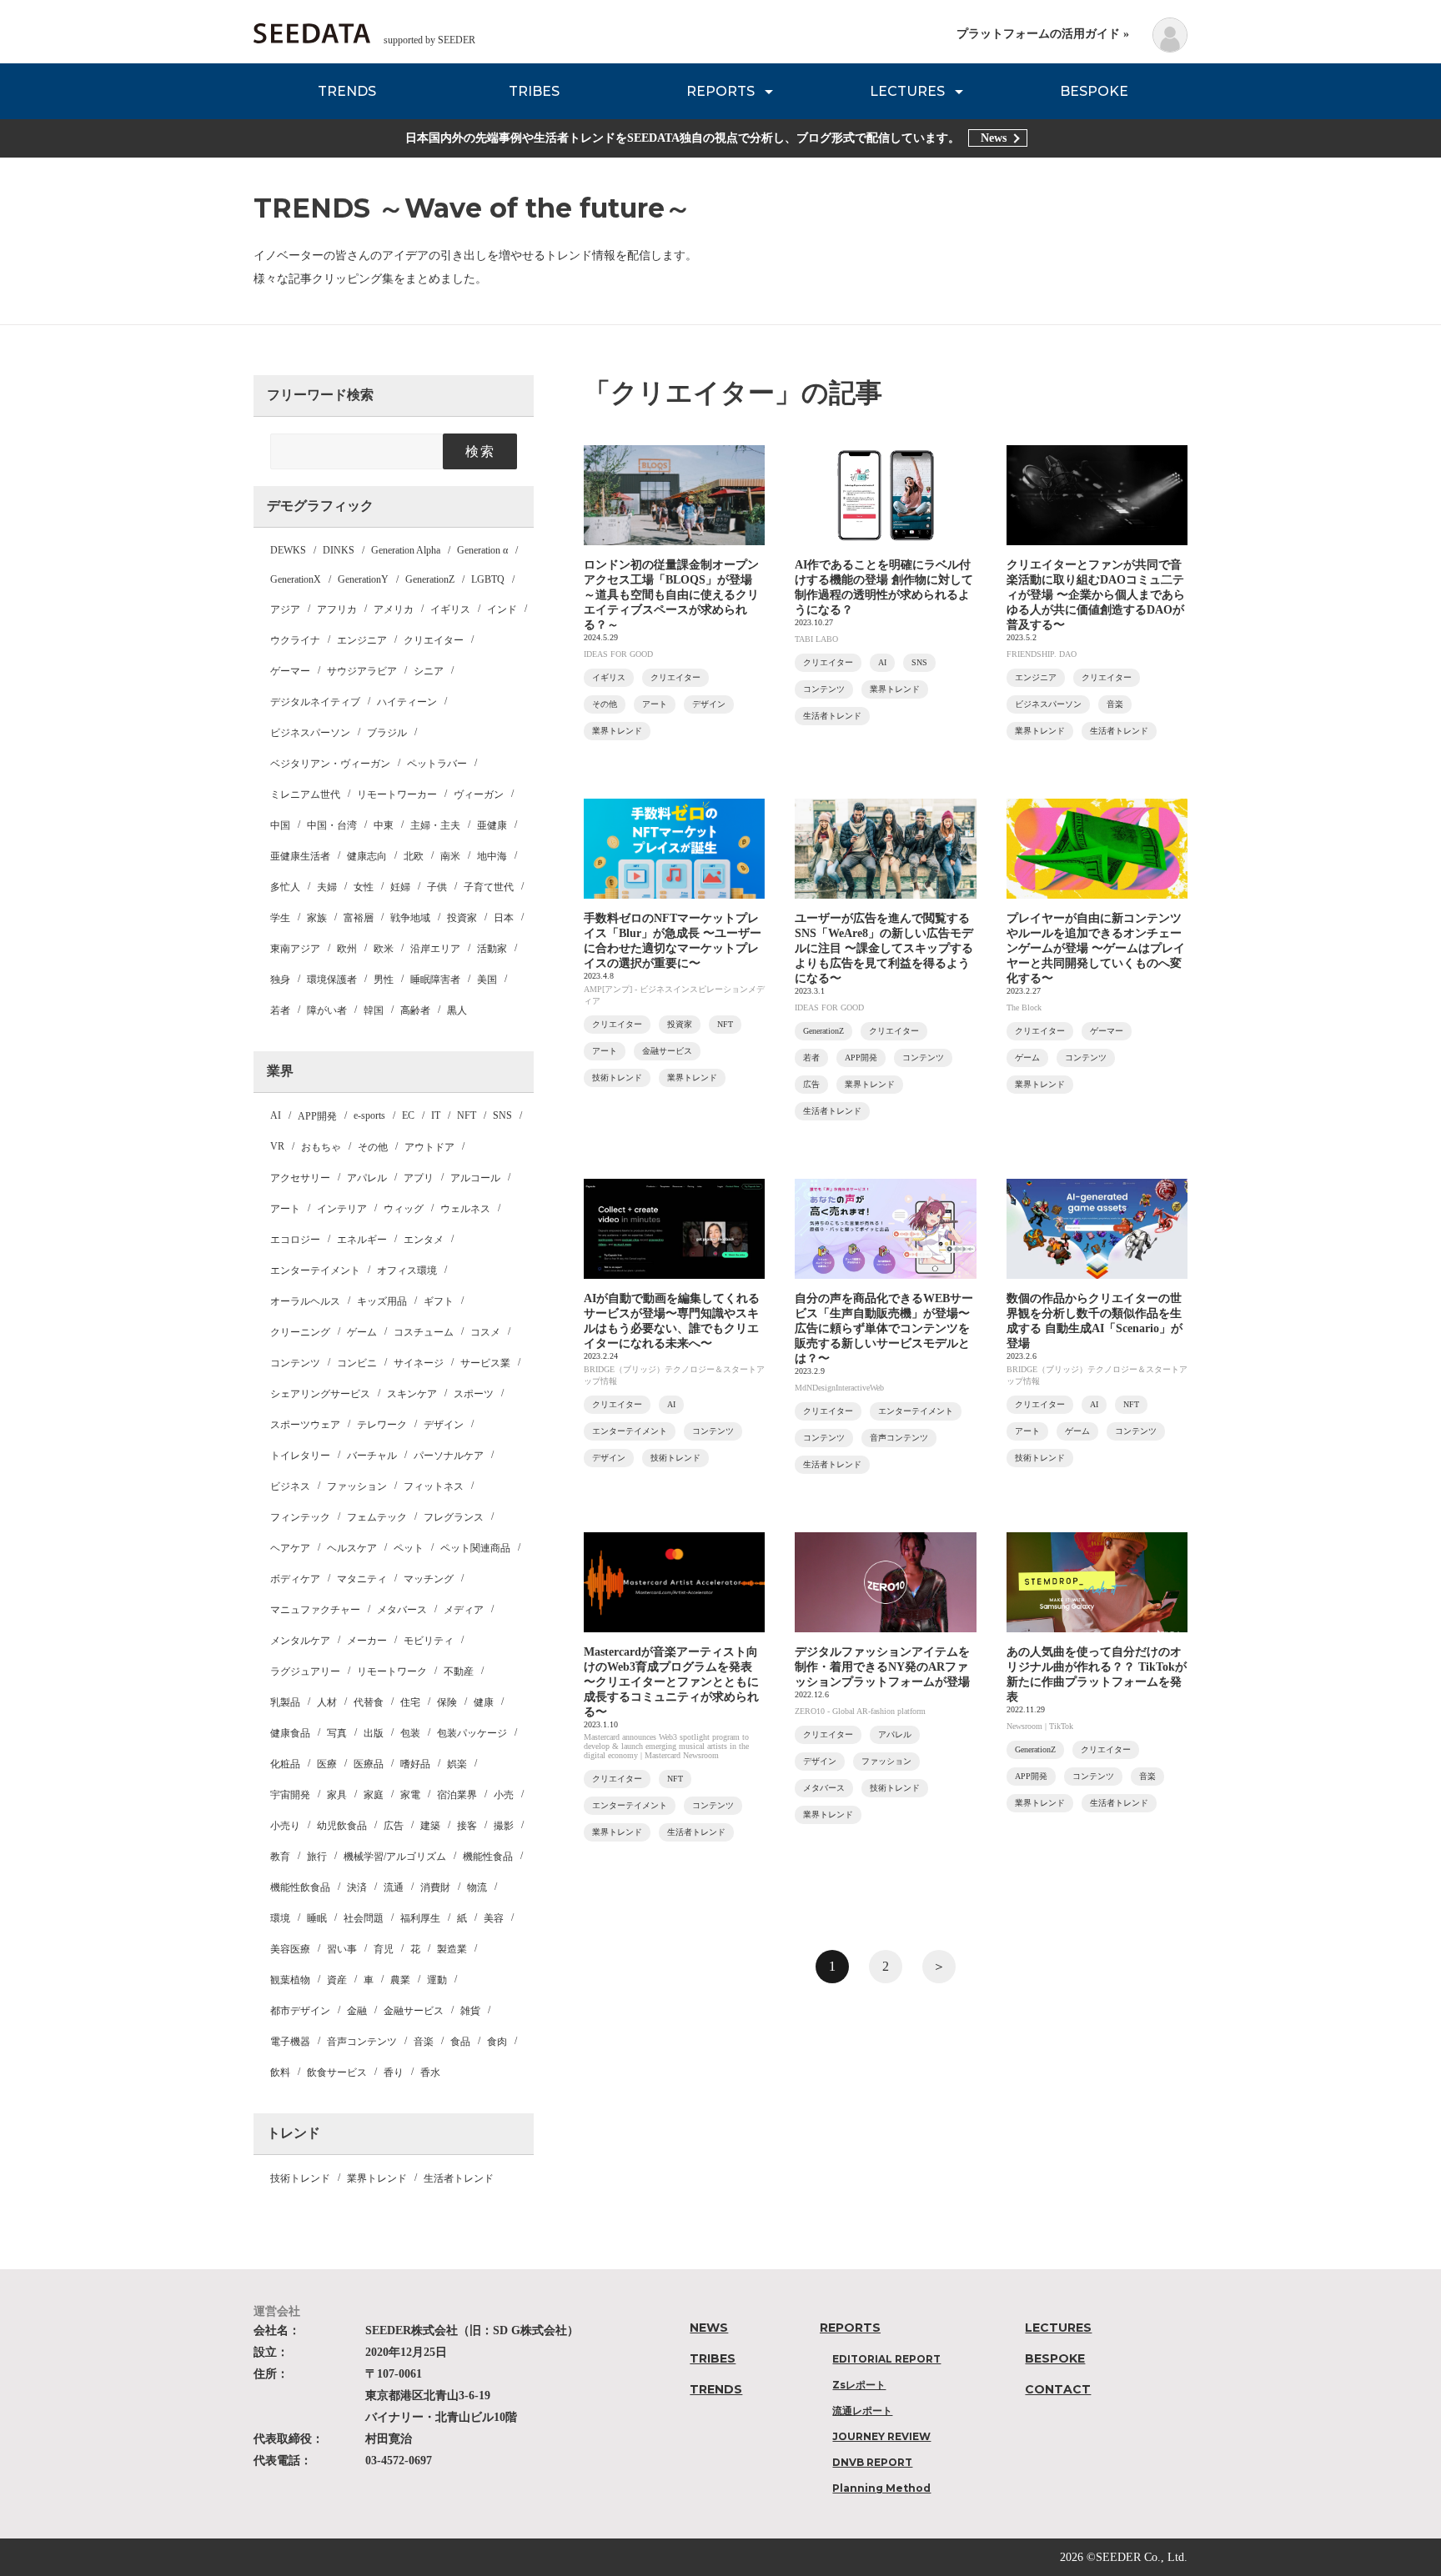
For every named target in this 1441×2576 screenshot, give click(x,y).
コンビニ (357, 1363)
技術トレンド (300, 2178)
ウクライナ (295, 640)
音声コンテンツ (362, 2042)
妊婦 (400, 887)
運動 (437, 1980)
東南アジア (295, 949)
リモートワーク (392, 1671)
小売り (285, 1826)
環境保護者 (332, 980)
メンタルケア (300, 1641)
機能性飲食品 (300, 1887)
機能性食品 (488, 1857)
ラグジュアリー (305, 1671)
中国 (280, 825)
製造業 (452, 1949)
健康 (484, 1702)
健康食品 (290, 1733)
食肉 (497, 2042)
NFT (467, 1115)
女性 (364, 887)
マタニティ (362, 1579)
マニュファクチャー (315, 1610)
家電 (410, 1795)
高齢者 (415, 1010)
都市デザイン (300, 2011)
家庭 (374, 1795)
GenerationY (363, 579)
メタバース (402, 1610)
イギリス (450, 609)
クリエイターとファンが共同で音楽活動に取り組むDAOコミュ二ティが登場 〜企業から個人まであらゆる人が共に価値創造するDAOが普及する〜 (1096, 595)
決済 (357, 1887)
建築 (430, 1826)
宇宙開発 (290, 1795)
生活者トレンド (459, 2178)
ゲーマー (290, 671)
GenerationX (296, 579)
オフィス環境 (407, 1270)
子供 (437, 887)
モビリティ (429, 1641)
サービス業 (485, 1363)
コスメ (485, 1332)
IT (436, 1115)
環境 (280, 1918)
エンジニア (362, 640)
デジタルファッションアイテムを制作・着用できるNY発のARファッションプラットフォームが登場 (882, 1667)
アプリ (419, 1178)
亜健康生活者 (300, 856)
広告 (394, 1826)
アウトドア (429, 1147)
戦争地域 (410, 918)
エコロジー (295, 1240)
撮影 (504, 1826)
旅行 (317, 1857)
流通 (394, 1887)
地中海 (492, 856)
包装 (410, 1733)
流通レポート (862, 2411)
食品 (460, 2042)
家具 (337, 1795)
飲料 (280, 2072)
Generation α (482, 550)
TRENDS (347, 91)
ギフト (439, 1301)
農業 (400, 1980)
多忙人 (285, 887)
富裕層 (359, 918)
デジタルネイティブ (315, 702)
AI (276, 1115)
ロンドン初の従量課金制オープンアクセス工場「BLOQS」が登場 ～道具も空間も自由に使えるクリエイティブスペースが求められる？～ (671, 595)
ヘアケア (290, 1548)
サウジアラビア (362, 671)
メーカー (367, 1641)
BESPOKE (1094, 91)
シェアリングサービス (320, 1394)
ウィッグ (404, 1209)
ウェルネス (465, 1209)
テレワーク (382, 1425)
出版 (374, 1733)
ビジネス (290, 1486)
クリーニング (300, 1332)
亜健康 (492, 825)
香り (394, 2072)
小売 (504, 1795)
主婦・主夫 (435, 825)
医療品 (369, 1764)
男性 (384, 980)
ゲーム (362, 1332)
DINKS (339, 550)
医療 (327, 1764)
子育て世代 (489, 887)
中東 (384, 825)
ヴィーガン (479, 794)
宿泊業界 (457, 1795)
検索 (480, 451)
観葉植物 (290, 1980)
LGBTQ (488, 579)
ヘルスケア (352, 1548)
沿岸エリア (435, 949)
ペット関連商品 (475, 1548)
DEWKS (288, 550)
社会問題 (364, 1918)
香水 (430, 2072)
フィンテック (300, 1517)
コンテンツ (295, 1363)
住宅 (410, 1702)
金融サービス (414, 2011)
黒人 (457, 1010)
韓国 (374, 1010)
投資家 (462, 918)
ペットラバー (437, 764)
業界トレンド (377, 2178)
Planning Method (881, 2488)
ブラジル (387, 733)
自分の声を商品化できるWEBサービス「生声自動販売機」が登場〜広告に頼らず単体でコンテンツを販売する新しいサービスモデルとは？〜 (884, 1328)
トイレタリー (300, 1456)
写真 (337, 1733)
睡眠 (317, 1918)
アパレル (367, 1178)
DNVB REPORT (872, 2462)
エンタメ (424, 1240)
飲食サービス (337, 2072)
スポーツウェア (305, 1425)
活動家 (492, 949)
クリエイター (434, 640)
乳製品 (285, 1702)
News (994, 138)
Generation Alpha (406, 550)
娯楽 (457, 1764)
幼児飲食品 (342, 1826)
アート (285, 1209)
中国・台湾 (332, 825)
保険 (447, 1702)
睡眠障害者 (435, 980)
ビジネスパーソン (310, 733)
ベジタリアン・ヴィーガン (330, 764)
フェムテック (377, 1517)
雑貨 (470, 2011)
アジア (285, 609)
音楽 (424, 2042)
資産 (337, 1980)
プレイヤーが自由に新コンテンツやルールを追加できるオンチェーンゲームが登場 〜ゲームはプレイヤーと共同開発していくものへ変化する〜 (1096, 948)
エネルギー (362, 1240)
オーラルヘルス (305, 1301)
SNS (502, 1115)
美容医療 (290, 1949)
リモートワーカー (397, 794)
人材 (327, 1702)
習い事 (342, 1949)
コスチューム (424, 1332)
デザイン (444, 1425)
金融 (357, 2011)
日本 (504, 918)
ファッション (357, 1486)
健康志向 (367, 856)
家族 (317, 918)
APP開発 (317, 1116)
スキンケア (412, 1394)
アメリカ (394, 609)
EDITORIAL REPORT (886, 2359)
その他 (373, 1147)
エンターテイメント (315, 1270)
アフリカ (337, 609)
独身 (280, 980)
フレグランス (454, 1517)
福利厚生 (420, 1918)
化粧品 (285, 1764)
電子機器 (290, 2042)
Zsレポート (859, 2385)
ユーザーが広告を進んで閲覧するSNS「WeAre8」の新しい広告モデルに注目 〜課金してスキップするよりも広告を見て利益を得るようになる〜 (884, 948)
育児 (384, 1949)
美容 (494, 1918)
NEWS (709, 2328)
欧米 (384, 949)
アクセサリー (300, 1178)
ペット (409, 1548)
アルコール (475, 1178)
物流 (477, 1887)
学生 (280, 918)
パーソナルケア (449, 1456)
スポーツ (474, 1394)
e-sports (369, 1115)
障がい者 (327, 1010)
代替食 (369, 1702)
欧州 (347, 949)
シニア (429, 671)
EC (408, 1115)
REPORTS (720, 91)
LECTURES (907, 91)
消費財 (435, 1887)
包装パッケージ (472, 1733)
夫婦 (327, 887)
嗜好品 (415, 1764)
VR (277, 1146)
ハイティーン (407, 702)
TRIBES (534, 91)
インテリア (342, 1209)
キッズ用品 (382, 1301)
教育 (280, 1857)
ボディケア (295, 1579)
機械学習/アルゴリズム (395, 1857)
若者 (280, 1010)
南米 (450, 856)
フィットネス (434, 1486)
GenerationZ (430, 579)
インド (502, 609)
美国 (487, 980)
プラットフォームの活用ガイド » (1043, 34)
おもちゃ (321, 1147)
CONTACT (1058, 2389)
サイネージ (419, 1363)
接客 (467, 1826)
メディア (464, 1610)
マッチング (429, 1579)
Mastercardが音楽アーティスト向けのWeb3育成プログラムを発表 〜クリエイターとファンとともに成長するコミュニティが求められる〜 (671, 1682)
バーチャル (372, 1456)
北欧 (414, 856)
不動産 (459, 1671)
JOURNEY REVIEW (881, 2436)
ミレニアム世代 (305, 794)
